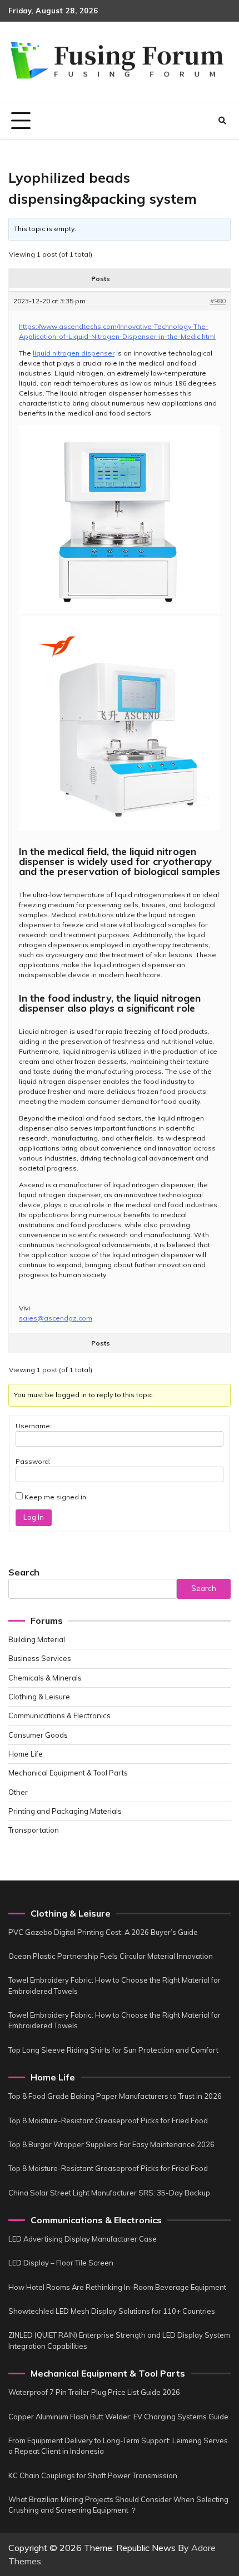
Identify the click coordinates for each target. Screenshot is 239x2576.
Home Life (26, 1754)
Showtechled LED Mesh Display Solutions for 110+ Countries (112, 2311)
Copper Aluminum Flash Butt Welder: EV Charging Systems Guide (118, 2417)
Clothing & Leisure (39, 1697)
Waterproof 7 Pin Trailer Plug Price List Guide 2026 (94, 2392)
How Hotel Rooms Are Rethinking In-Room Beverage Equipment (117, 2287)
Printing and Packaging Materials (65, 1811)
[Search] (222, 121)
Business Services (40, 1658)
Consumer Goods (38, 1735)
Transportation (34, 1830)
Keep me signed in (55, 1497)
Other (18, 1792)
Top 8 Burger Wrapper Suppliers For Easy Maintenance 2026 (111, 2144)
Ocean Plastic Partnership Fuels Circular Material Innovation (111, 1956)
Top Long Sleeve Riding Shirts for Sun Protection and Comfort (113, 2050)
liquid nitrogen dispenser (74, 353)
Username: (34, 1426)
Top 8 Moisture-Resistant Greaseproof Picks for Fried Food (108, 2120)
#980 (218, 301)
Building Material (37, 1639)
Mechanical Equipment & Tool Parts (68, 1773)
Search (24, 1572)
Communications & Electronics (59, 1715)
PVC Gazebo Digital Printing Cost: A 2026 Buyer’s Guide (103, 1932)
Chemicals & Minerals (45, 1678)
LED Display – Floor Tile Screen (61, 2263)
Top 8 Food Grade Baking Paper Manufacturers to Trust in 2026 (115, 2096)
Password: (33, 1461)
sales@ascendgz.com (56, 1318)
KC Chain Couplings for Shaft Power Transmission (93, 2475)
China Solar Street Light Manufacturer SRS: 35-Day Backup (109, 2193)
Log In (34, 1517)
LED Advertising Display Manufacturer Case (83, 2239)
